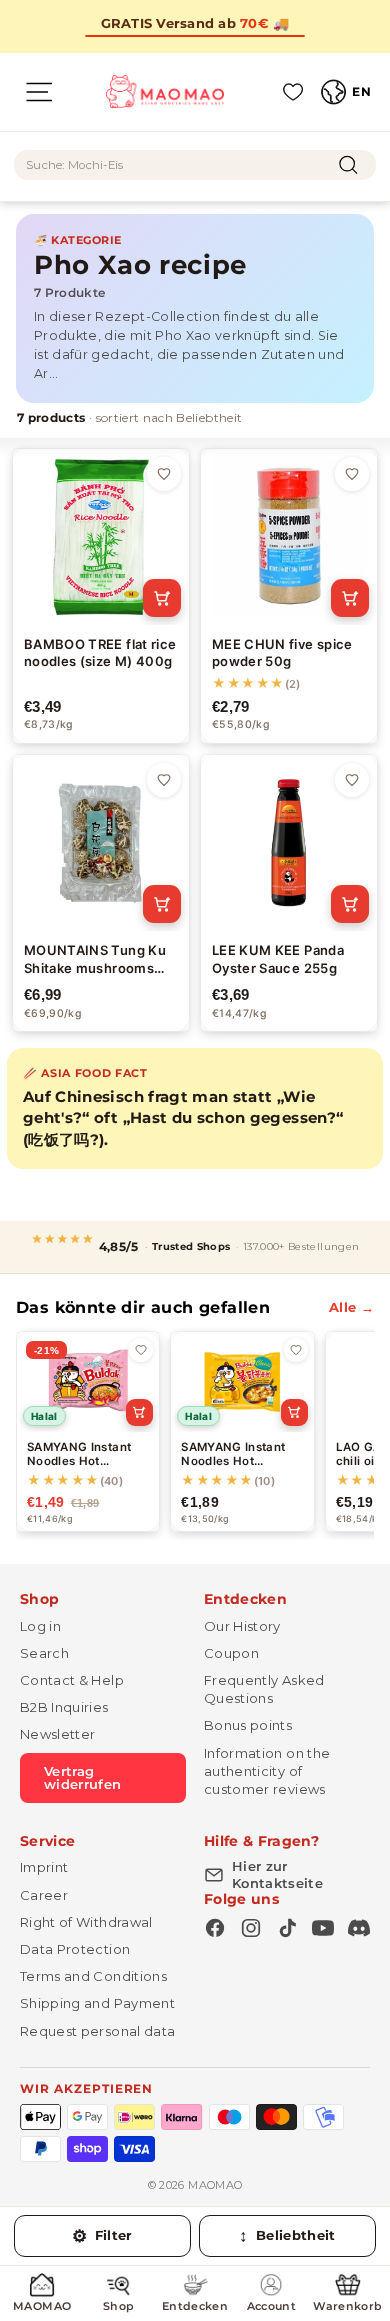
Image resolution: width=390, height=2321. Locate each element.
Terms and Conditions (93, 1976)
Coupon (231, 1653)
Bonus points (248, 1725)
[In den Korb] (162, 598)
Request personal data (97, 2031)
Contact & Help (72, 1680)
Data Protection (75, 1949)
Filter (102, 2236)
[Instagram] (251, 1928)
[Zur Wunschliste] (164, 474)
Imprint (44, 1867)
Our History (242, 1626)
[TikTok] (287, 1928)
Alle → (351, 1307)
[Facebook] (215, 1928)
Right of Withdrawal (86, 1922)
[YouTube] (323, 1928)
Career (44, 1895)
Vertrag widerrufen (83, 1777)
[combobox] (195, 165)
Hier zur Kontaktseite (277, 1874)
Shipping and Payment (97, 2003)
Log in (40, 1626)
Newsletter (58, 1734)
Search (44, 1653)
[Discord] (359, 1928)
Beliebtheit (287, 2236)
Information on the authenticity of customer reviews (267, 1771)
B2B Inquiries (64, 1707)
